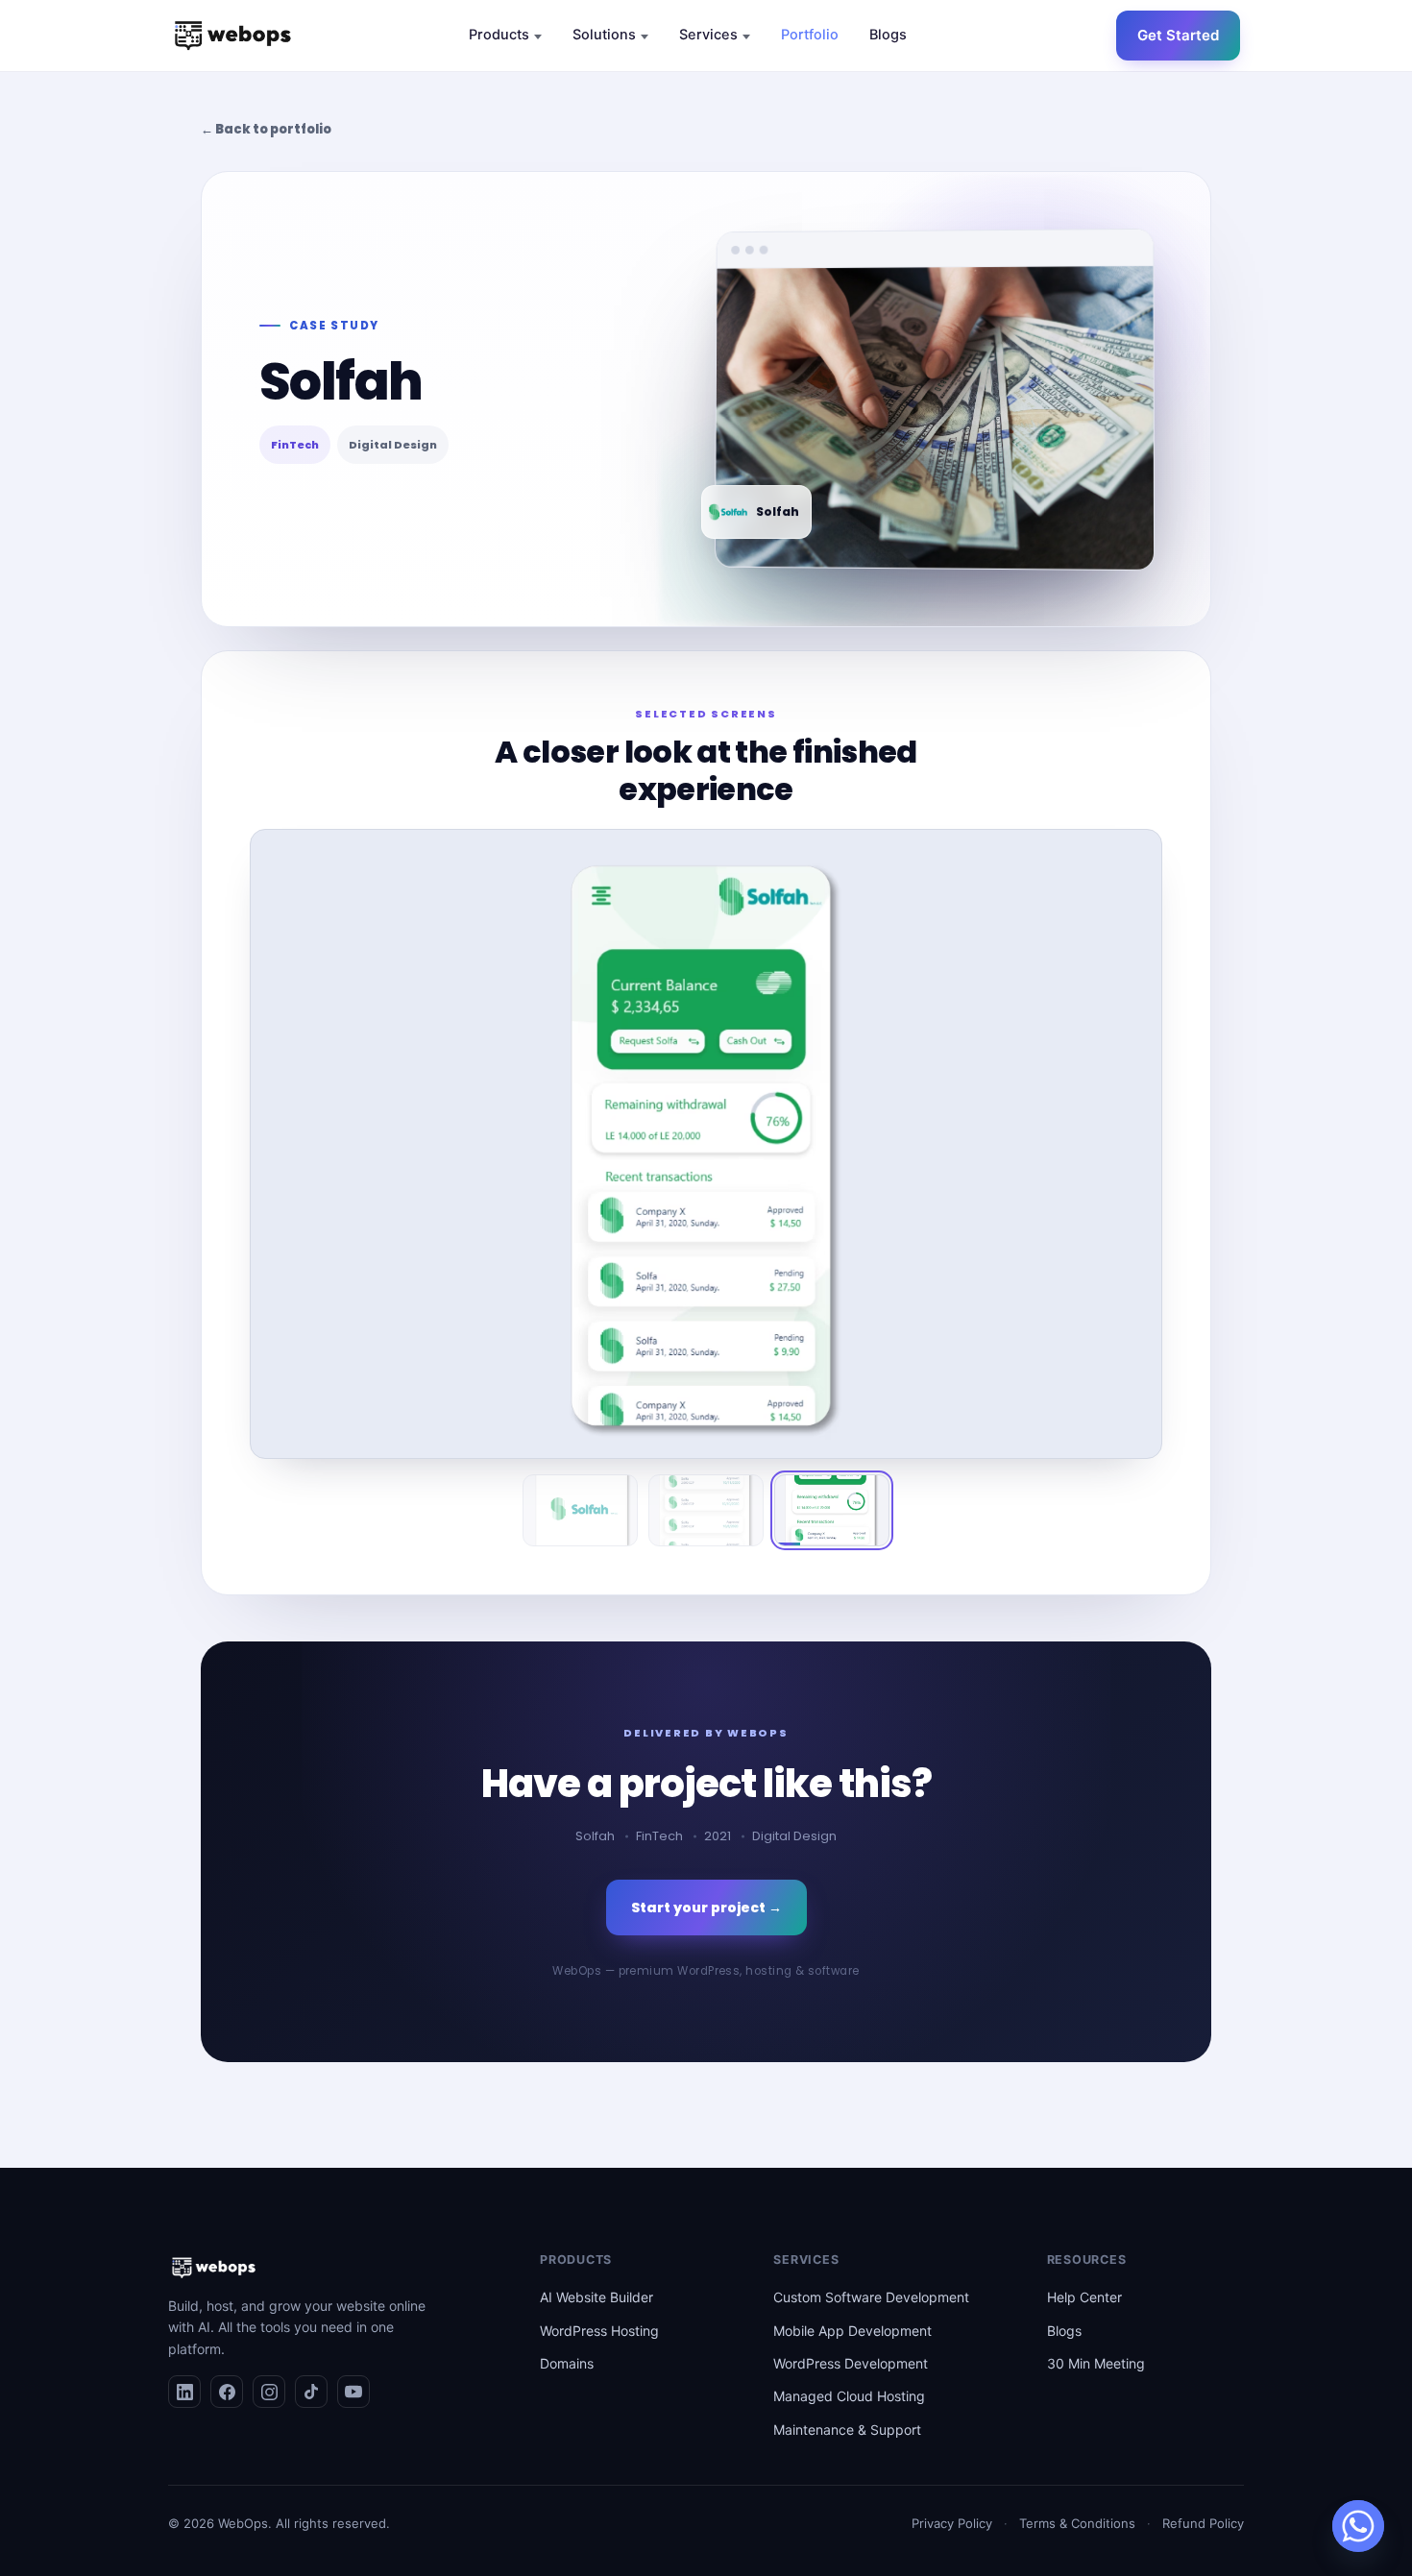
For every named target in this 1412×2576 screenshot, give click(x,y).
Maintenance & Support (847, 2430)
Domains (567, 2363)
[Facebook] (227, 2392)
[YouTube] (353, 2392)
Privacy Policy (952, 2523)
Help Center (1084, 2297)
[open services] (746, 37)
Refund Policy (1203, 2523)
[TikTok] (311, 2392)
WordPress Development (851, 2363)
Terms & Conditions (1077, 2523)
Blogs (1064, 2331)
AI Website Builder (596, 2297)
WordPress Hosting (599, 2331)
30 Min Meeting (1096, 2363)
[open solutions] (645, 37)
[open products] (538, 37)
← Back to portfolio (266, 129)
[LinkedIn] (184, 2392)
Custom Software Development (871, 2297)
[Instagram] (269, 2392)
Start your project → (706, 1908)
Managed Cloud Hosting (849, 2396)
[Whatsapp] (1358, 2526)
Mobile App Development (852, 2331)
